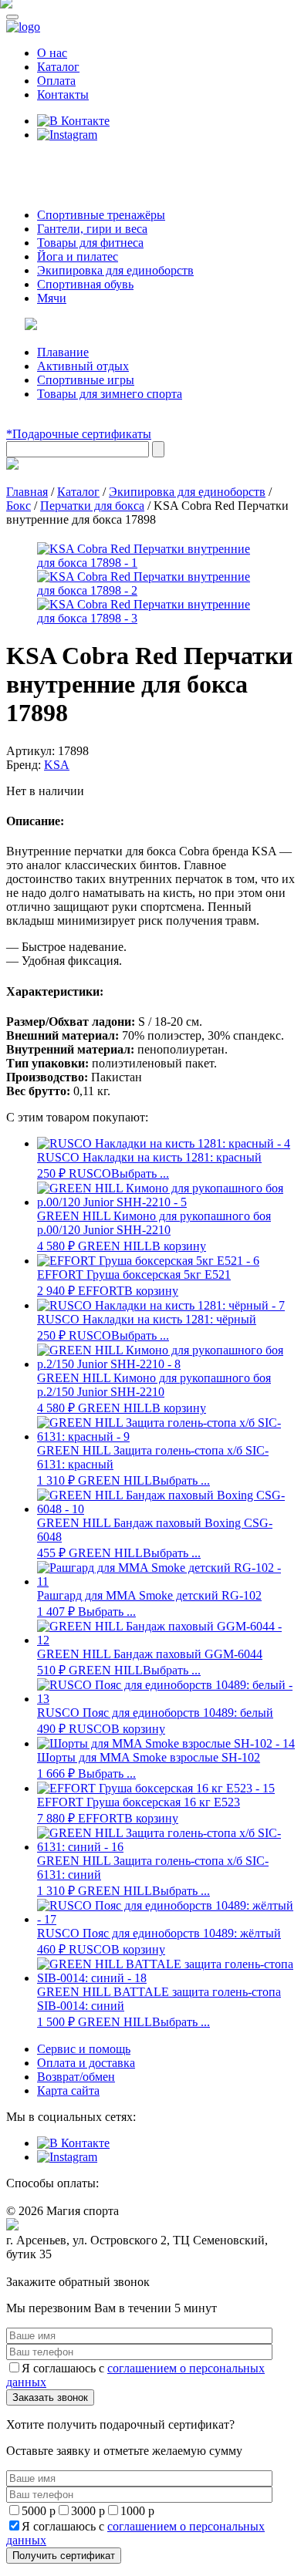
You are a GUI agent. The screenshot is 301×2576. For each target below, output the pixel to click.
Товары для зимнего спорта (110, 394)
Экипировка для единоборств (115, 270)
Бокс (19, 506)
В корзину (179, 1246)
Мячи (52, 298)
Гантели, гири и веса (92, 229)
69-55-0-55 (53, 164)
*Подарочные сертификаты (79, 434)
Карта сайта (68, 2090)
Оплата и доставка (86, 2063)
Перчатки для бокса (92, 506)
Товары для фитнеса (90, 243)
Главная (27, 492)
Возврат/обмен (76, 2077)
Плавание (63, 352)
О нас (52, 53)
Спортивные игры (86, 380)
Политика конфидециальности (77, 2269)
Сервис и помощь (84, 2049)
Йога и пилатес (78, 256)
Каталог (58, 67)
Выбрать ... (140, 1173)
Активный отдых (83, 366)
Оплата (56, 81)
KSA (57, 765)
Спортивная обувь (85, 284)
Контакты (63, 94)
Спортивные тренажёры (101, 215)
